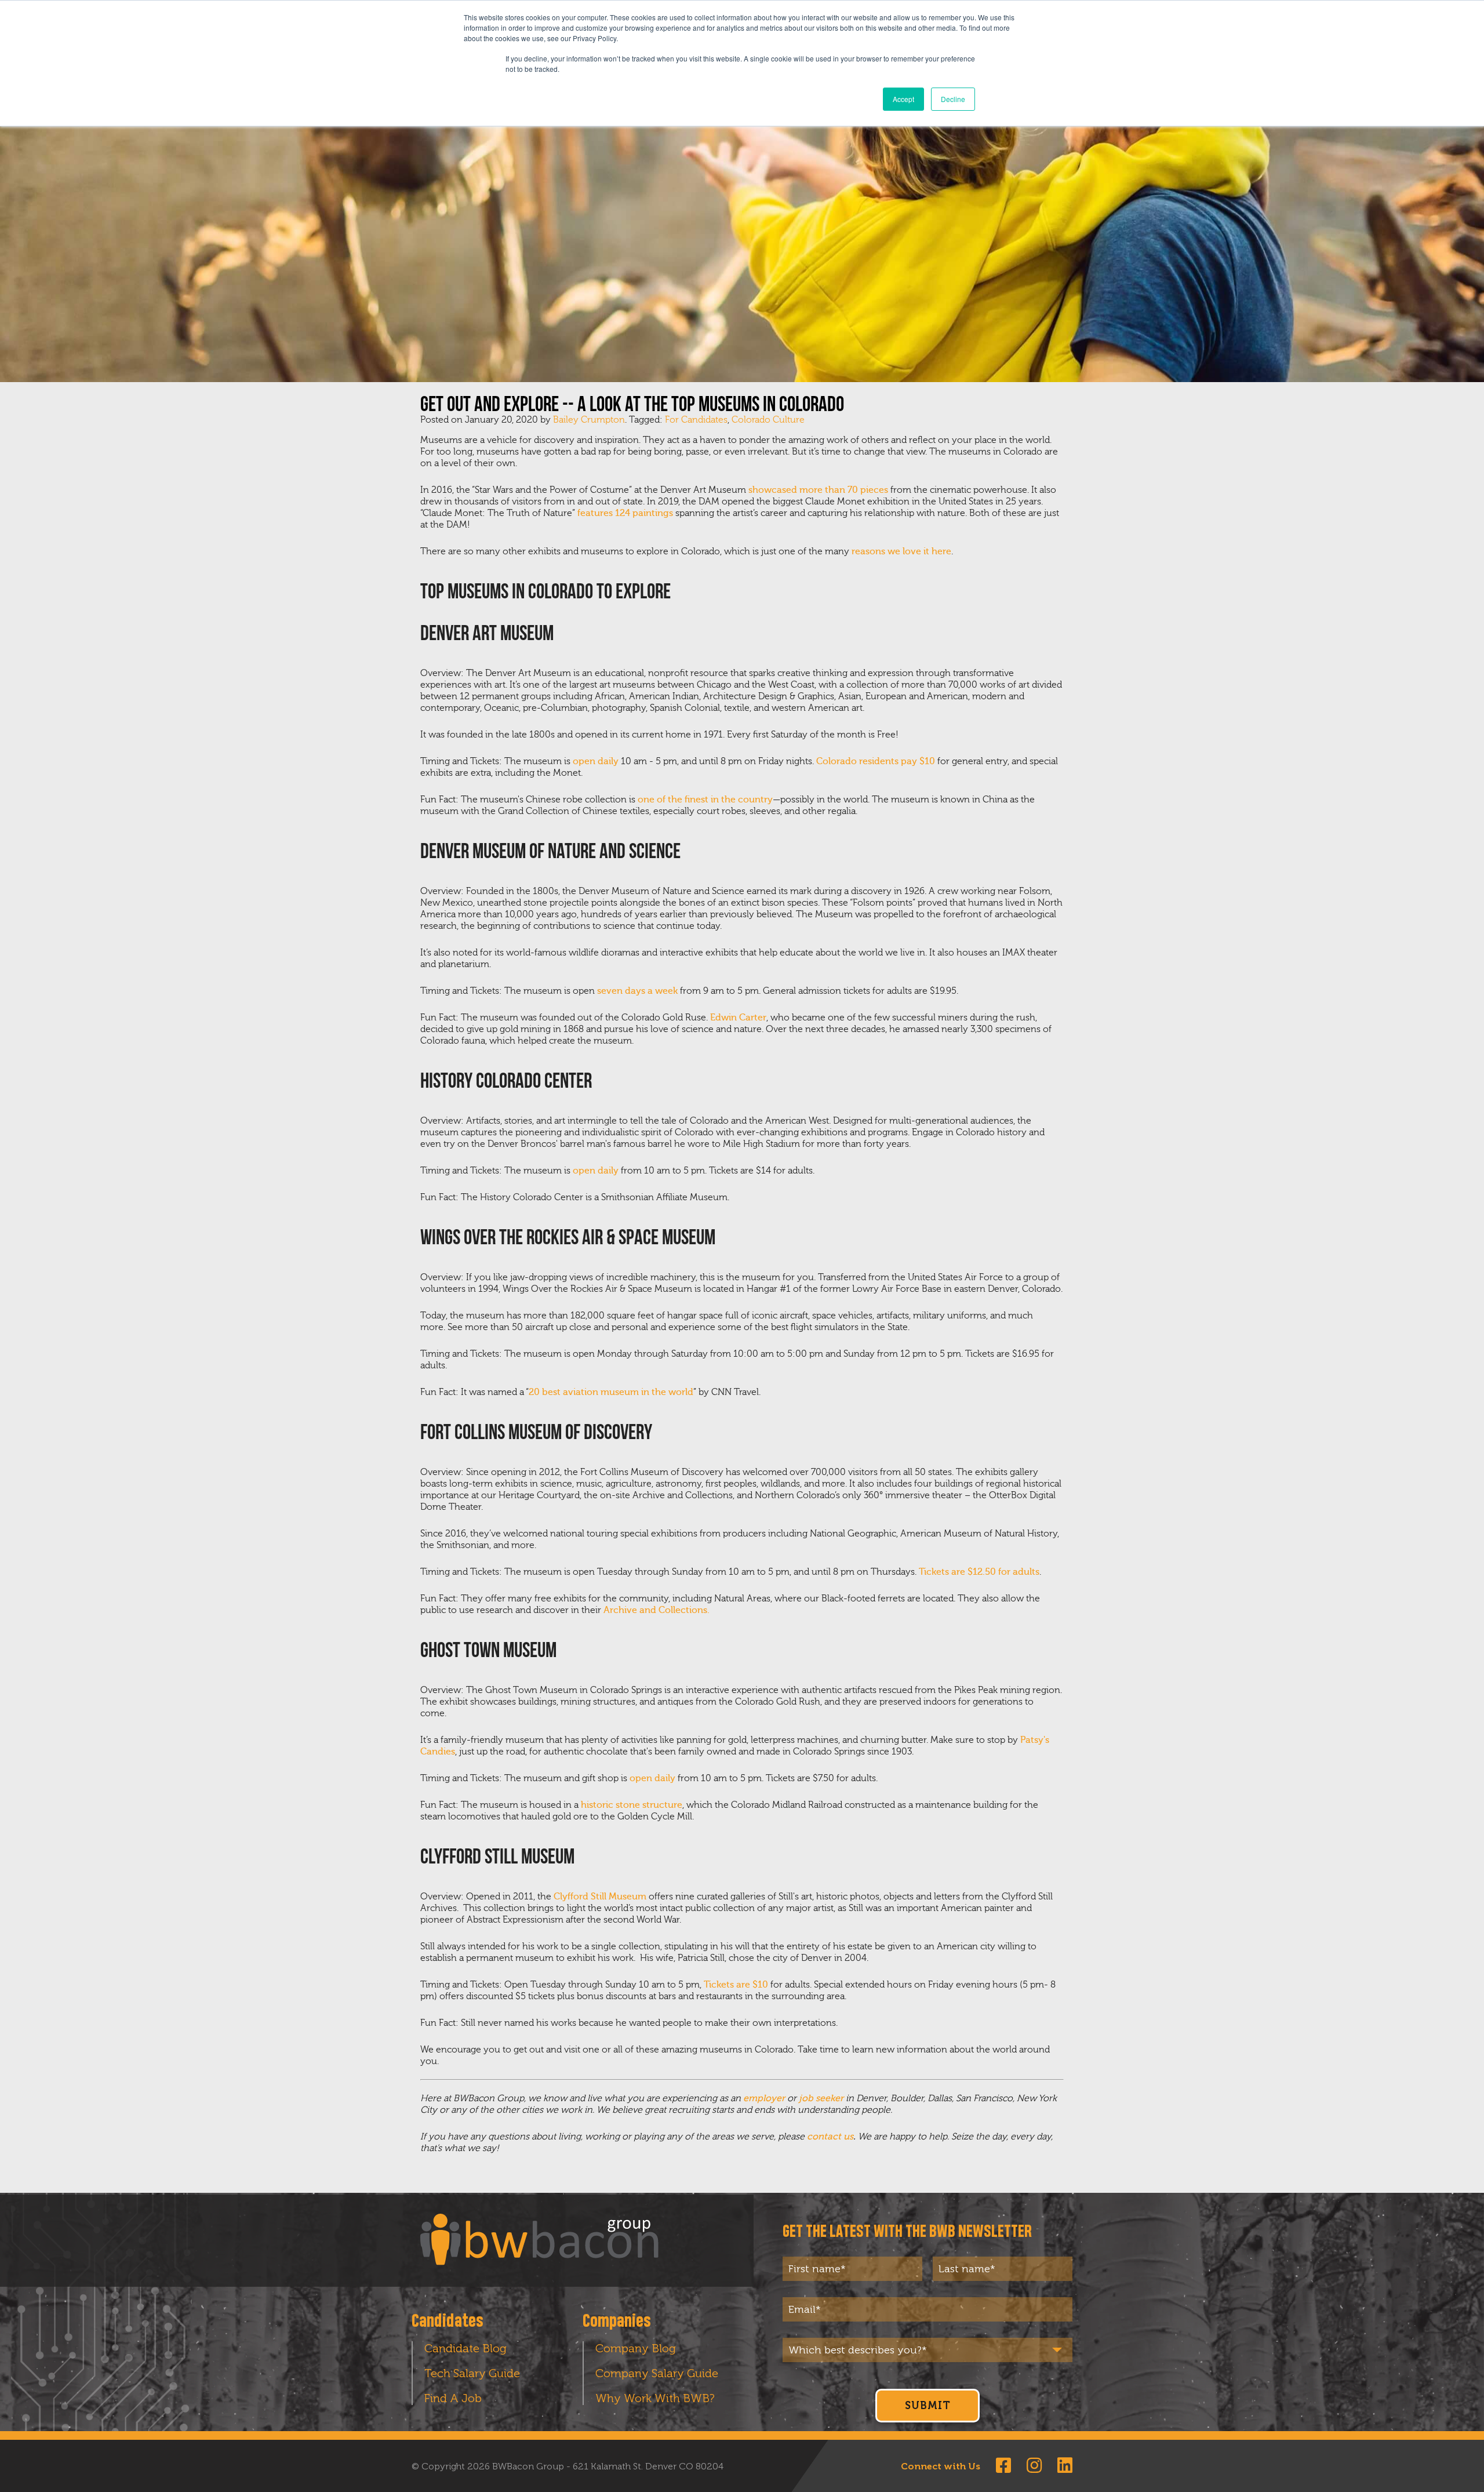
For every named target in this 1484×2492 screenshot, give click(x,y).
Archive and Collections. (656, 1610)
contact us (830, 2137)
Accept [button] (903, 99)
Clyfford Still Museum (600, 1897)
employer (764, 2098)
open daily (596, 761)
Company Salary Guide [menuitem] (657, 2373)
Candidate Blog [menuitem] (465, 2348)
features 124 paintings (625, 513)
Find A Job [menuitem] (453, 2398)
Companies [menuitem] (617, 2322)
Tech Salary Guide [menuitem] (472, 2373)
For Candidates (696, 420)
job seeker (821, 2098)
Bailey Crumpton (589, 420)
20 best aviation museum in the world (611, 1392)
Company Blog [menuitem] (636, 2348)
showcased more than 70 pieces (818, 490)
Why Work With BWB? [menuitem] (655, 2398)
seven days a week (637, 991)
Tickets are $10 (736, 1985)
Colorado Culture (768, 420)
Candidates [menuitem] (448, 2322)
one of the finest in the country (705, 800)
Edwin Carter (738, 1018)
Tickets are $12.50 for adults (979, 1572)
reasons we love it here (901, 551)
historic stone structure (632, 1805)
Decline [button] (953, 99)
